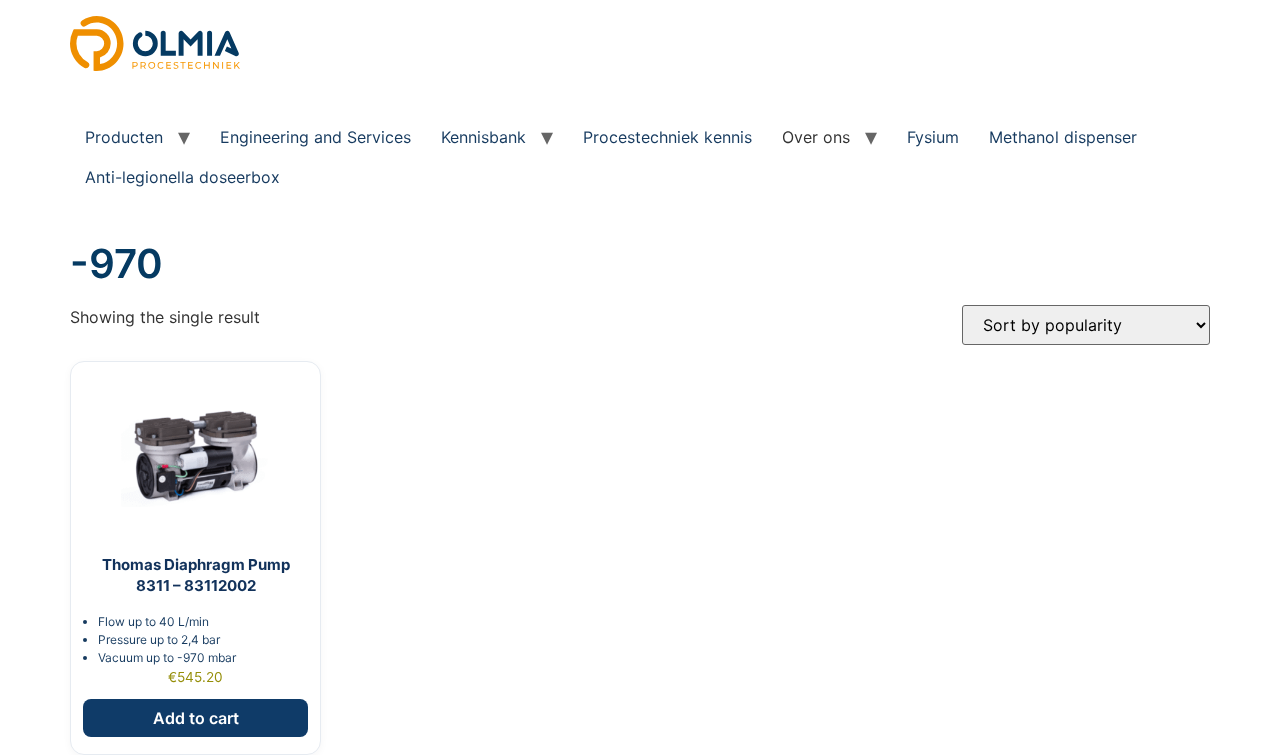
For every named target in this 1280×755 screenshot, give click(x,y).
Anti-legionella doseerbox (182, 177)
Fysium (933, 137)
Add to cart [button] (196, 718)
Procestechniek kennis (667, 137)
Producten (124, 137)
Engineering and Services (315, 137)
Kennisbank (483, 137)
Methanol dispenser (1063, 137)
